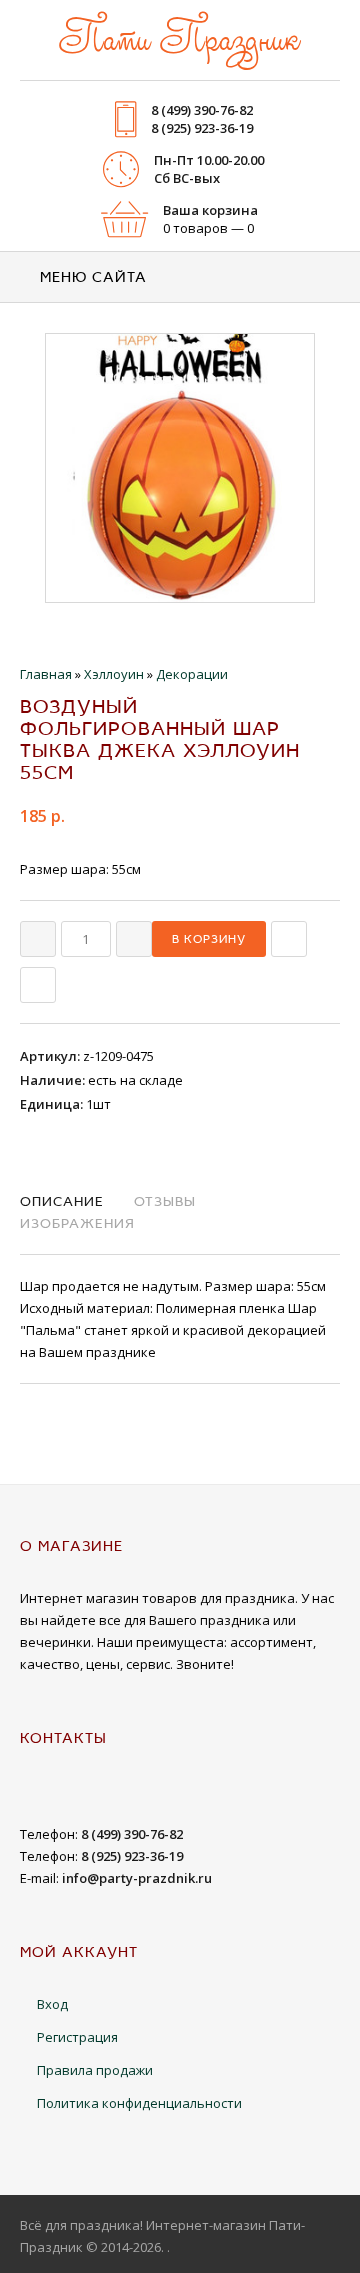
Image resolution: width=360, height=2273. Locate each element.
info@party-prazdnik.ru (137, 1878)
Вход (52, 2004)
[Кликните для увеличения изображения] (180, 468)
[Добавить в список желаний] (38, 985)
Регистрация (77, 2037)
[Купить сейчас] (289, 939)
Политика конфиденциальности (139, 2103)
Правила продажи (95, 2070)
